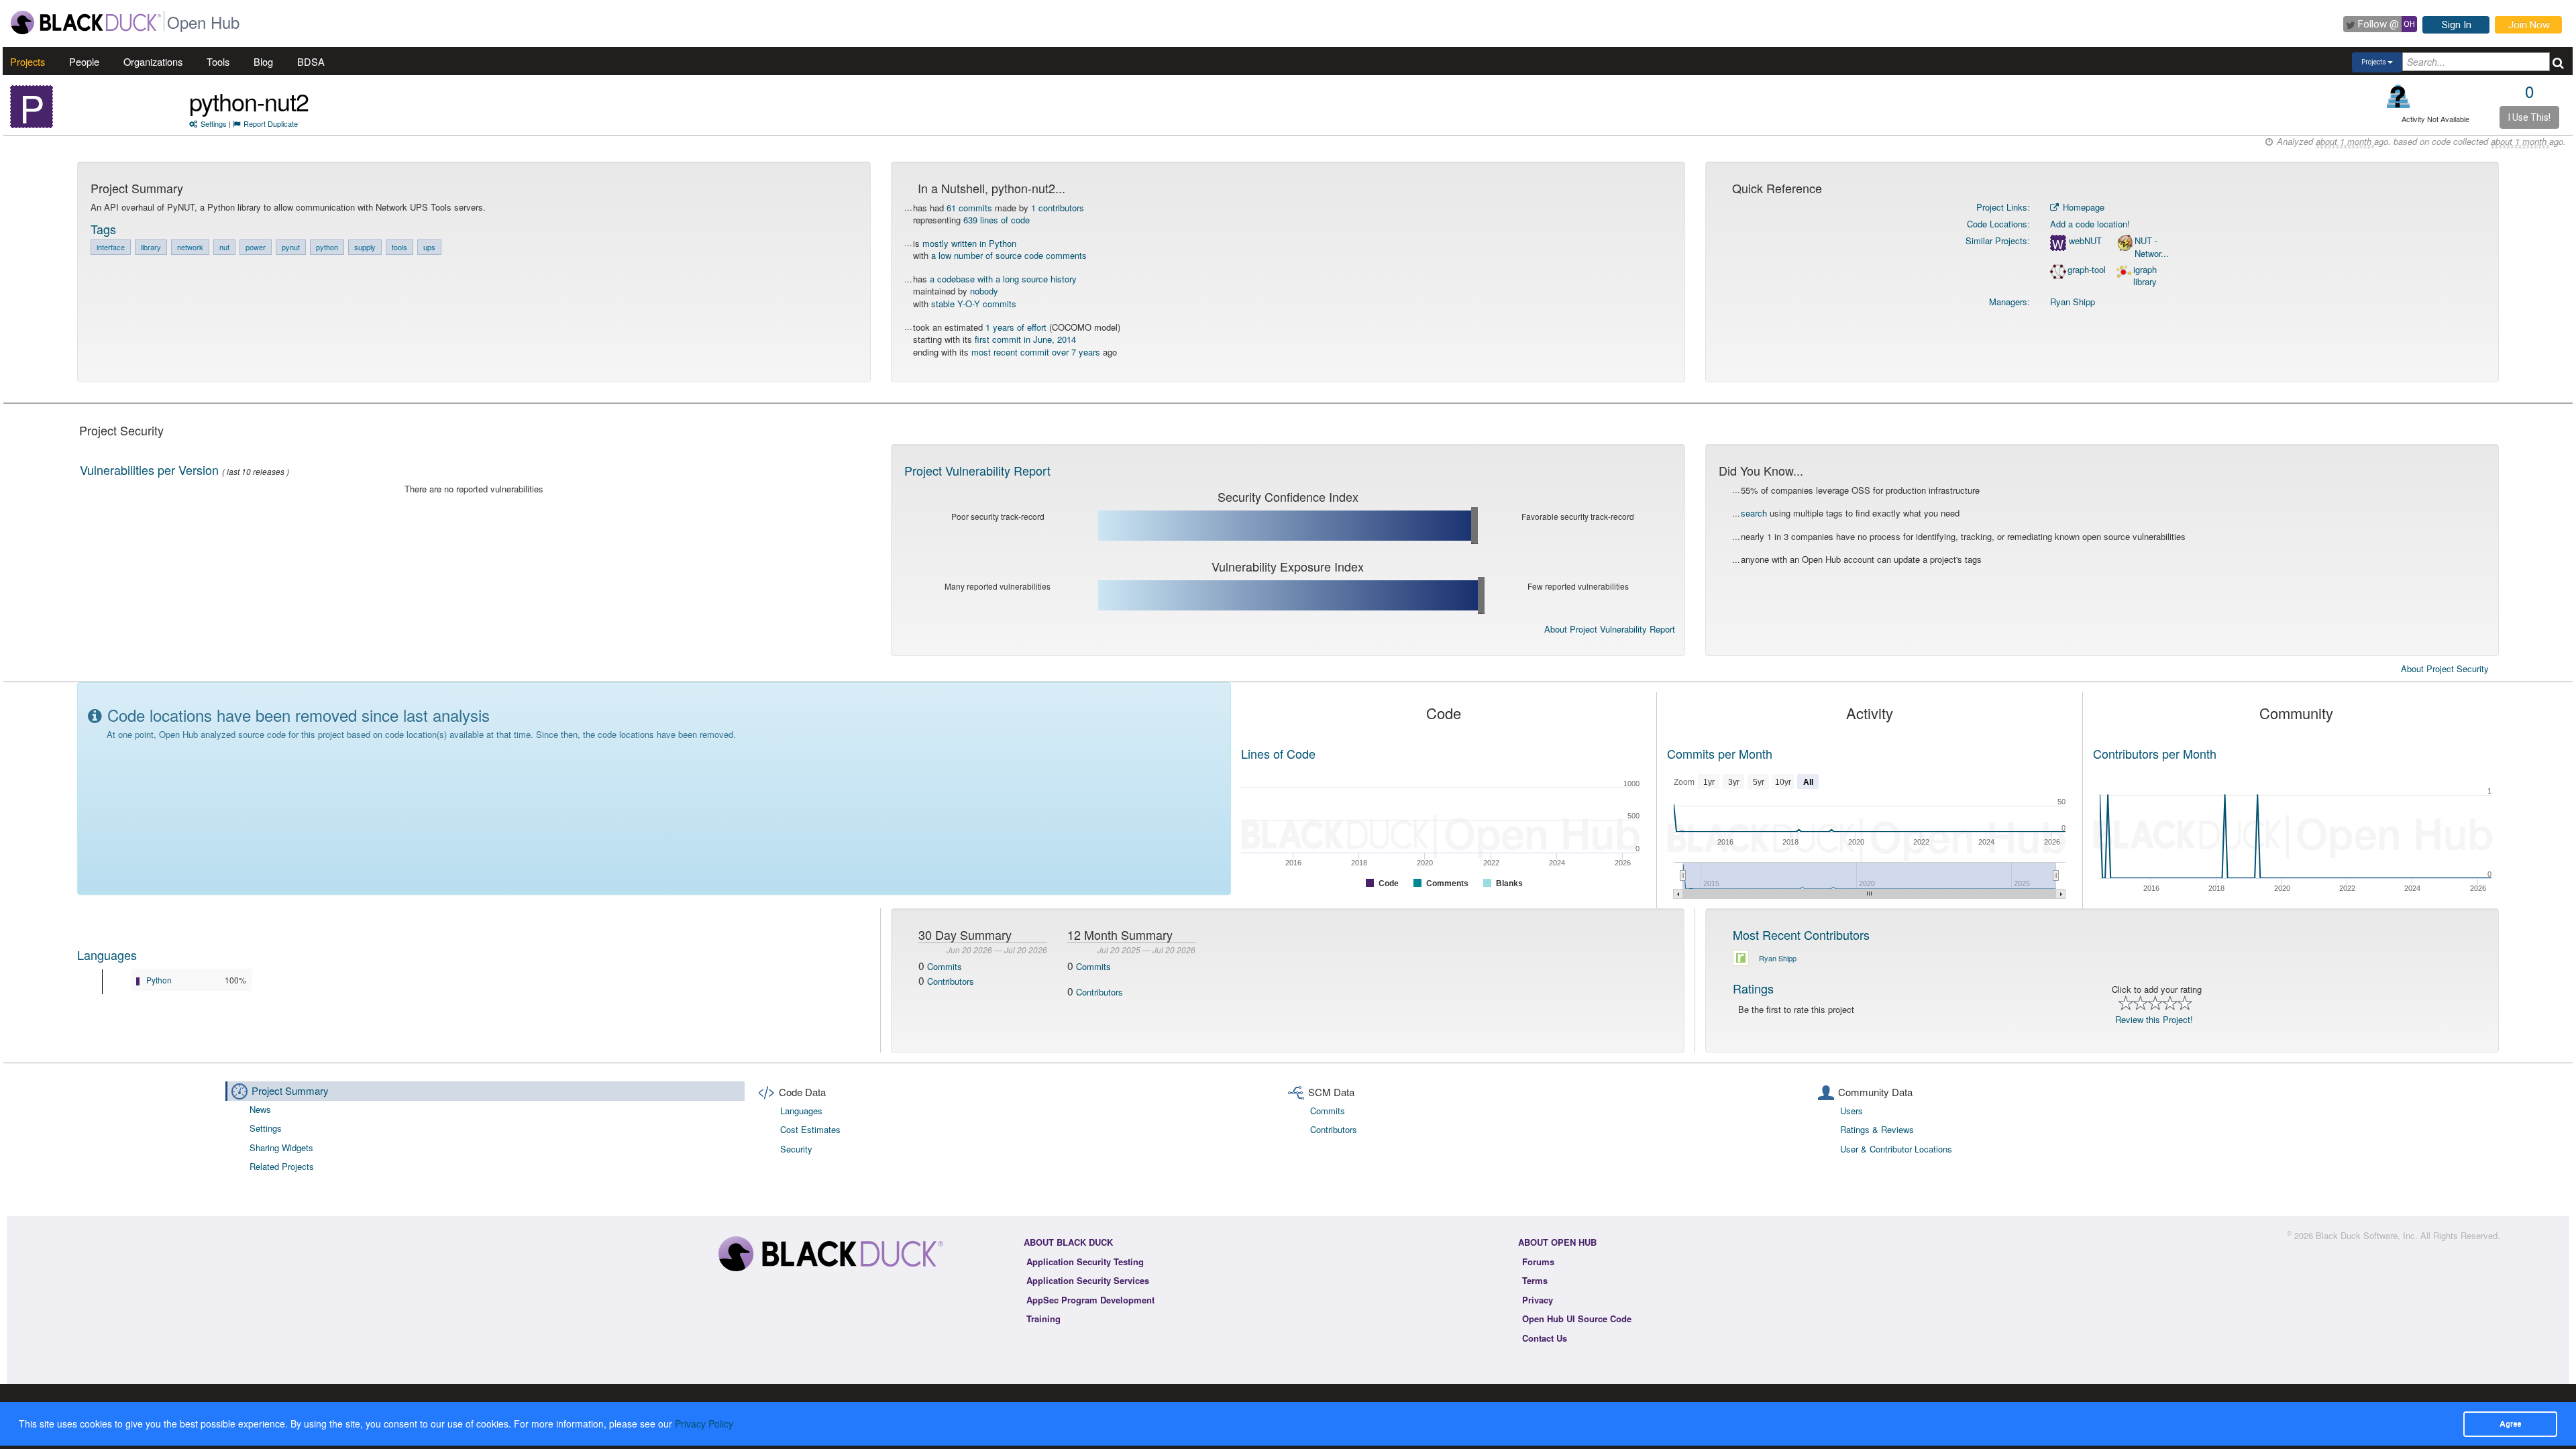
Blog (263, 61)
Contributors (951, 981)
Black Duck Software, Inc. (2367, 1235)
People (84, 61)
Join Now (2529, 25)
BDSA (311, 61)
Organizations (153, 61)
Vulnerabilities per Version (149, 470)
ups (429, 247)
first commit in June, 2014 (1025, 339)
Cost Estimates (810, 1129)
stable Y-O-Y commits (974, 304)
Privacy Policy (704, 1424)
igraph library (2145, 276)
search (1754, 513)
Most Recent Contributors (1801, 934)
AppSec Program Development (1090, 1300)
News (260, 1109)
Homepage (2082, 207)
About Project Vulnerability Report (1610, 629)
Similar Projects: (1998, 240)
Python (159, 980)
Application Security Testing (1085, 1262)
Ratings (1753, 988)
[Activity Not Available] (2399, 96)
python (327, 247)
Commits (945, 966)
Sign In (2457, 25)
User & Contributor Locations (1896, 1149)
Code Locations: (1998, 224)
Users (1851, 1111)
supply (365, 247)
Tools (218, 61)
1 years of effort (1016, 327)
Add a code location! (2090, 224)
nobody (984, 291)
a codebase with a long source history (1003, 279)
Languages (107, 955)
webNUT (2085, 241)
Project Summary (290, 1090)
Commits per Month (1720, 753)
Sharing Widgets (281, 1147)
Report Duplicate (271, 123)
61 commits (969, 208)
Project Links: (2003, 207)
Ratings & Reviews (1877, 1129)
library (151, 247)
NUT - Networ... (2152, 247)
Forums (1538, 1262)
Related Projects (282, 1166)
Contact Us (1545, 1338)
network (190, 247)
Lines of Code (1278, 753)
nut (224, 247)
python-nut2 (249, 101)
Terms (1535, 1280)
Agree (2510, 1424)
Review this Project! (2154, 1019)
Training (1043, 1319)
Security (796, 1149)
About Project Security (2445, 669)
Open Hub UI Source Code (1577, 1319)
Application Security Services (1088, 1280)
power (256, 247)
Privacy (1538, 1300)
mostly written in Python (969, 243)
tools (399, 247)
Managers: (2009, 302)
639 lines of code (997, 220)
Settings (214, 123)
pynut (291, 247)
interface (111, 247)
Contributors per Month (2155, 753)
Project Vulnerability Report (977, 470)
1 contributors (1058, 208)
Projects (28, 61)
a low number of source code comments (1009, 255)
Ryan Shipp (2073, 302)
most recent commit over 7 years (1036, 352)
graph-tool (2087, 270)
